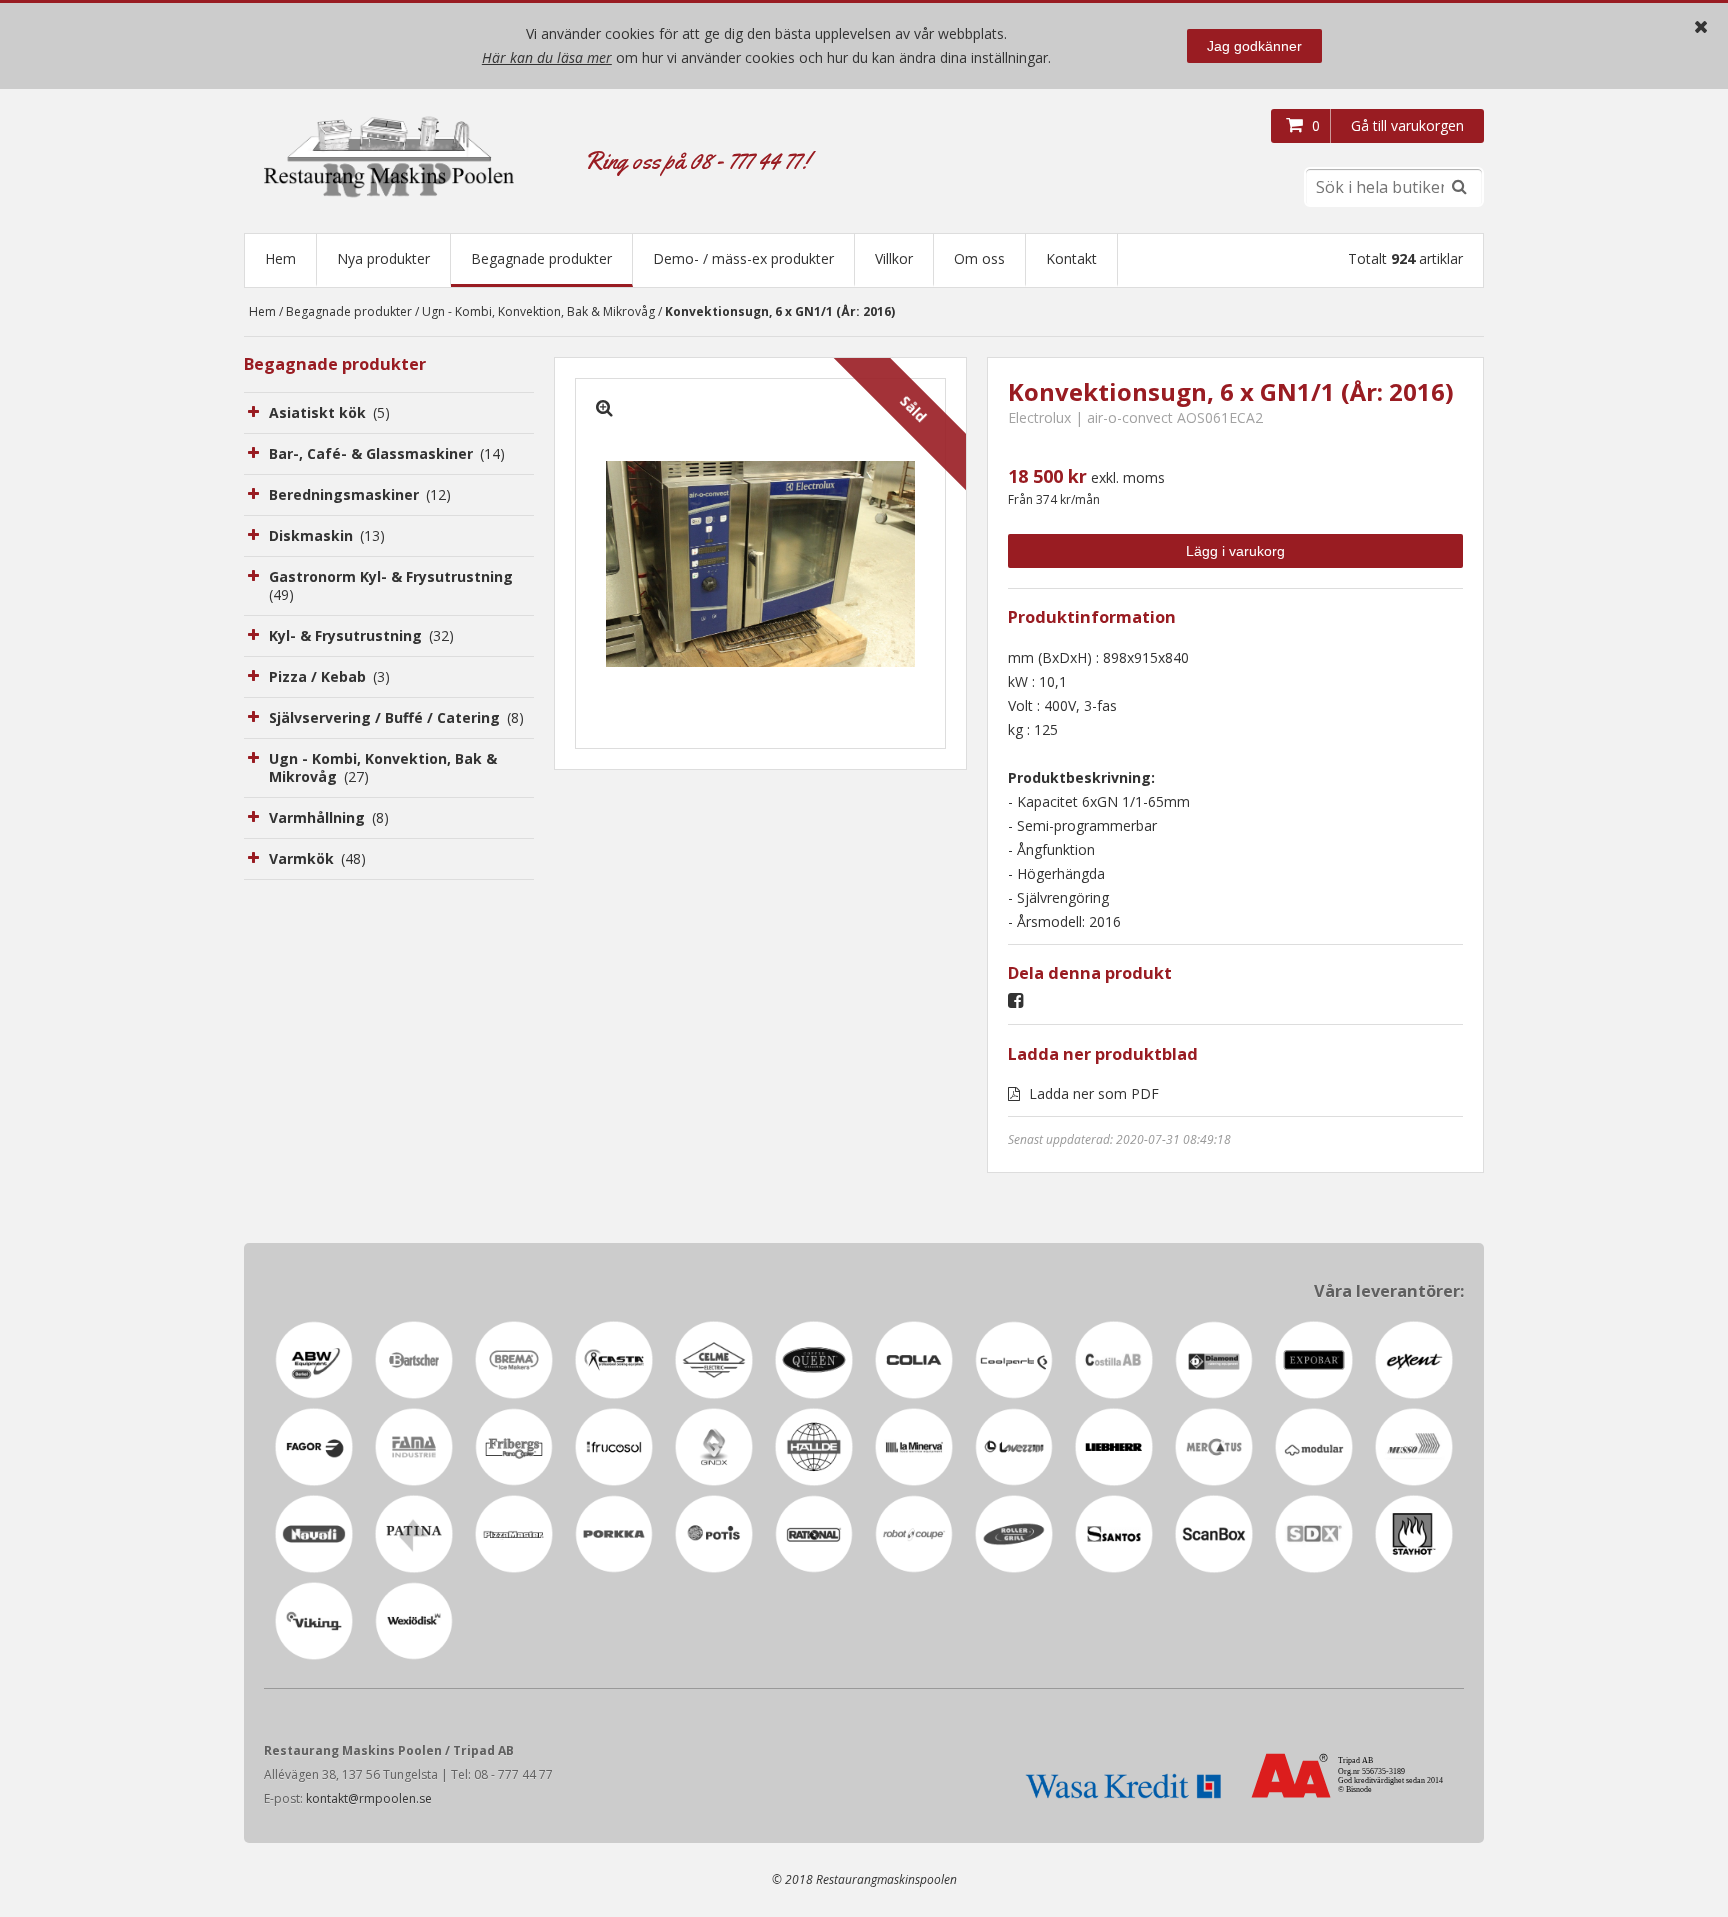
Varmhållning (329, 817)
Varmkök (317, 858)
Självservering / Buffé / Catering (396, 717)
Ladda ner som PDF (1092, 1093)
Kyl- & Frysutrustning (361, 635)
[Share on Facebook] (1020, 1001)
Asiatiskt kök (329, 412)
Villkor (894, 258)
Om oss (979, 258)
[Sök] (1459, 187)
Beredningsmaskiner (360, 494)
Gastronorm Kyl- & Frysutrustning (391, 585)
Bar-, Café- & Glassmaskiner (387, 453)
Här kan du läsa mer (547, 57)
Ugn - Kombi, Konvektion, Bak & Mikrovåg (538, 311)
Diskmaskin (327, 535)
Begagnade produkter (541, 258)
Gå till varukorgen (1407, 125)
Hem (280, 258)
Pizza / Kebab (329, 676)
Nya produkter (383, 258)
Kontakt (1071, 258)
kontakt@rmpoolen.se (369, 1798)
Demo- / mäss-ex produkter (743, 258)
